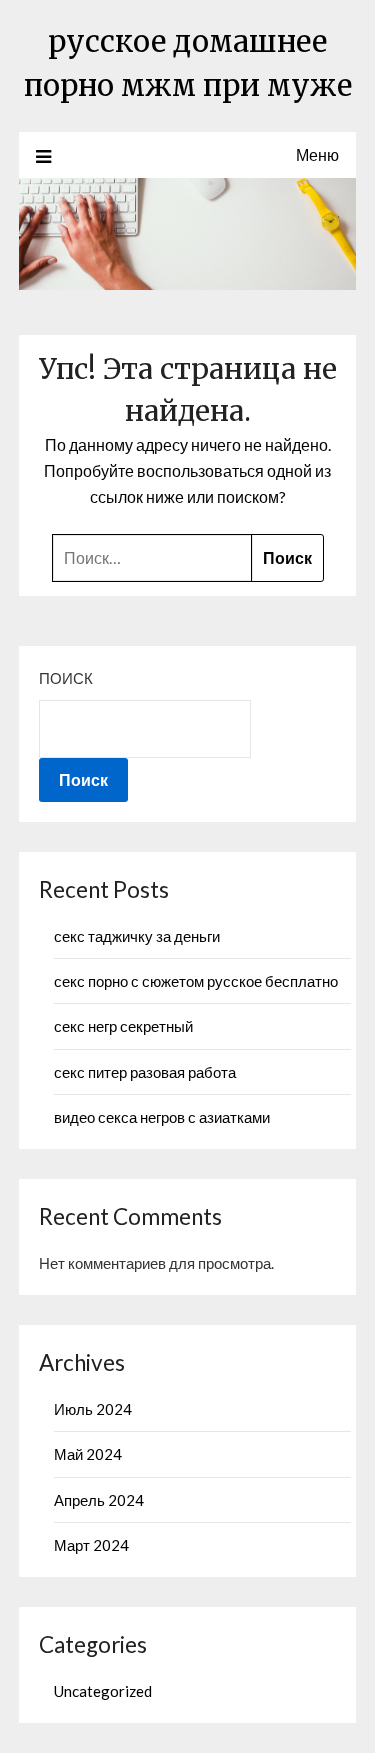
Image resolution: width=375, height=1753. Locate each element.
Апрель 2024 (99, 1500)
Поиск (66, 678)
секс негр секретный (123, 1026)
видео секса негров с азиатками (162, 1117)
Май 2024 (88, 1454)
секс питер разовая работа (145, 1072)
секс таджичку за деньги (137, 936)
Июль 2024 (93, 1409)
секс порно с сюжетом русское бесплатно (196, 981)
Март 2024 (91, 1545)
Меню (317, 154)
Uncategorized (103, 1691)
